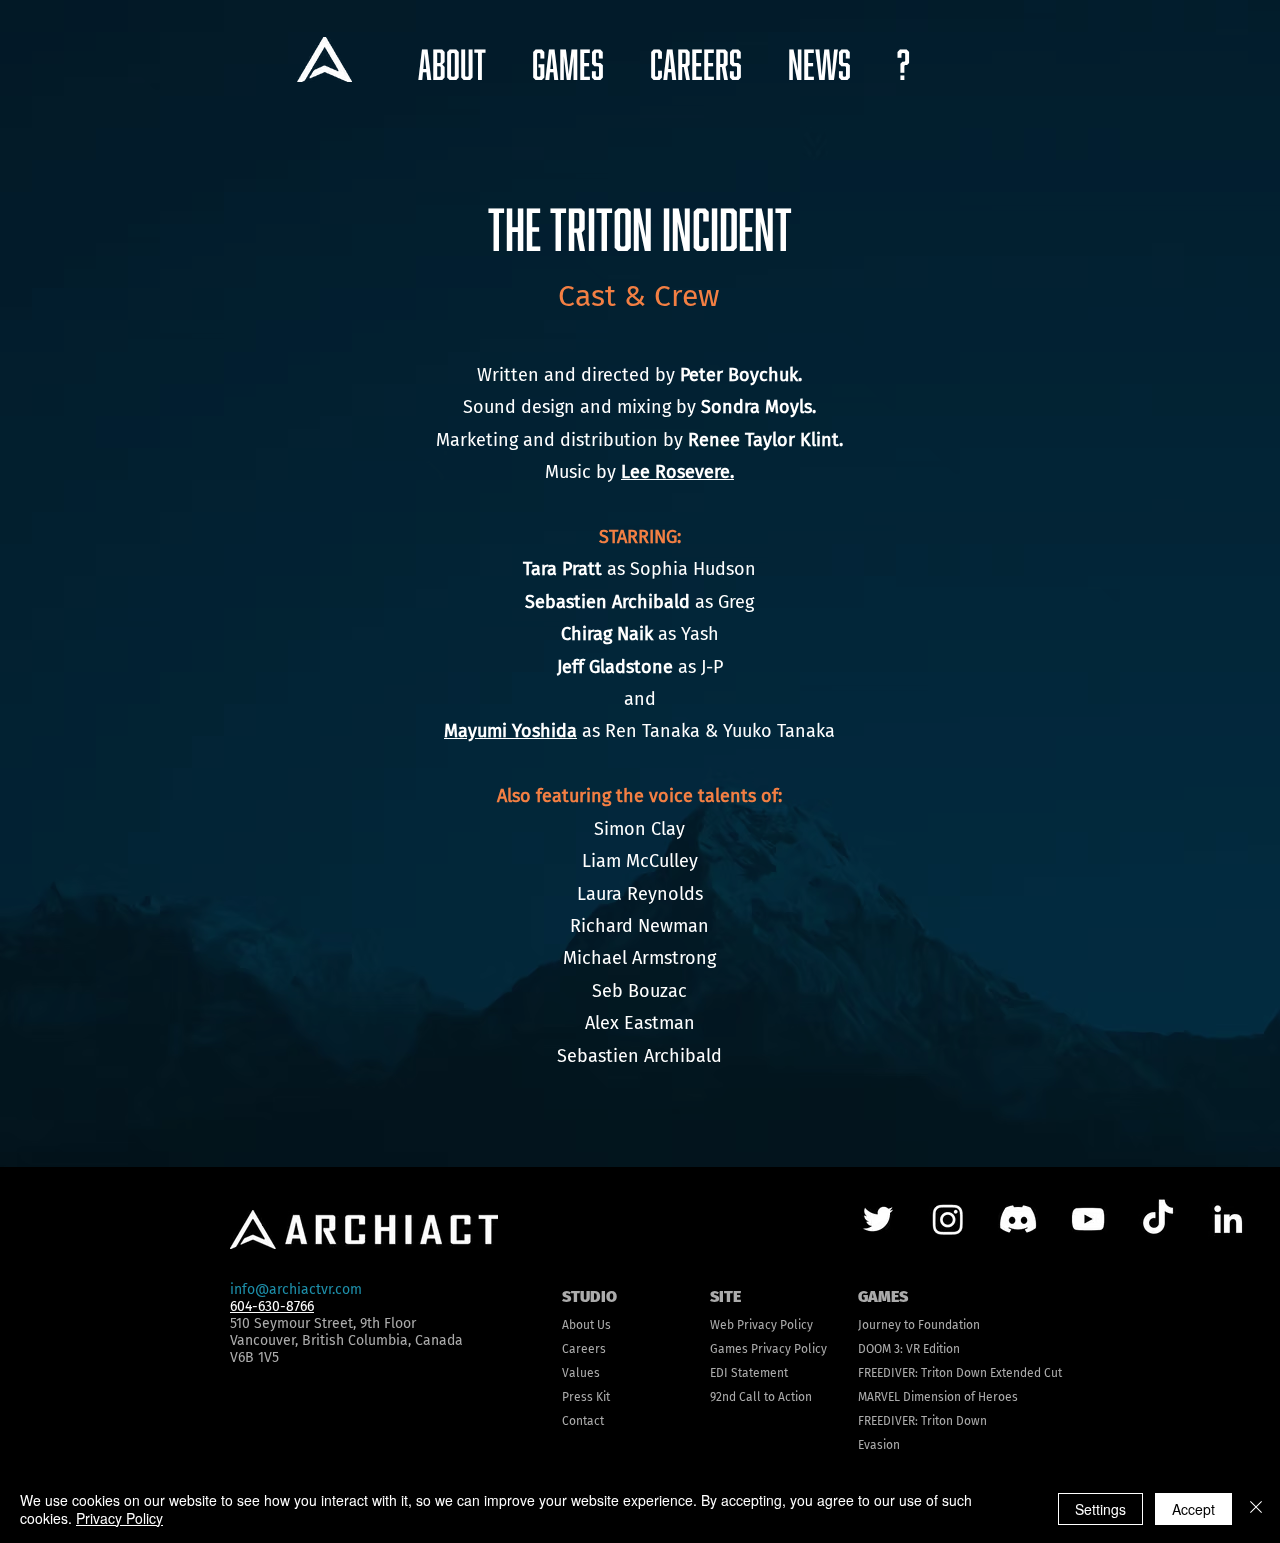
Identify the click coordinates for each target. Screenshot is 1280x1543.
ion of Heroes (981, 1397)
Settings (1100, 1509)
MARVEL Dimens (901, 1397)
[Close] (1256, 1509)
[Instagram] (948, 1219)
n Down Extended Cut (1004, 1373)
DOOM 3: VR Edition (909, 1349)
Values (581, 1373)
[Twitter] (878, 1219)
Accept (1193, 1509)
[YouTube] (1088, 1219)
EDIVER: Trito (911, 1373)
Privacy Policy (119, 1518)
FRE (867, 1373)
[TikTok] (1158, 1219)
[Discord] (1018, 1219)
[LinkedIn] (1228, 1219)
